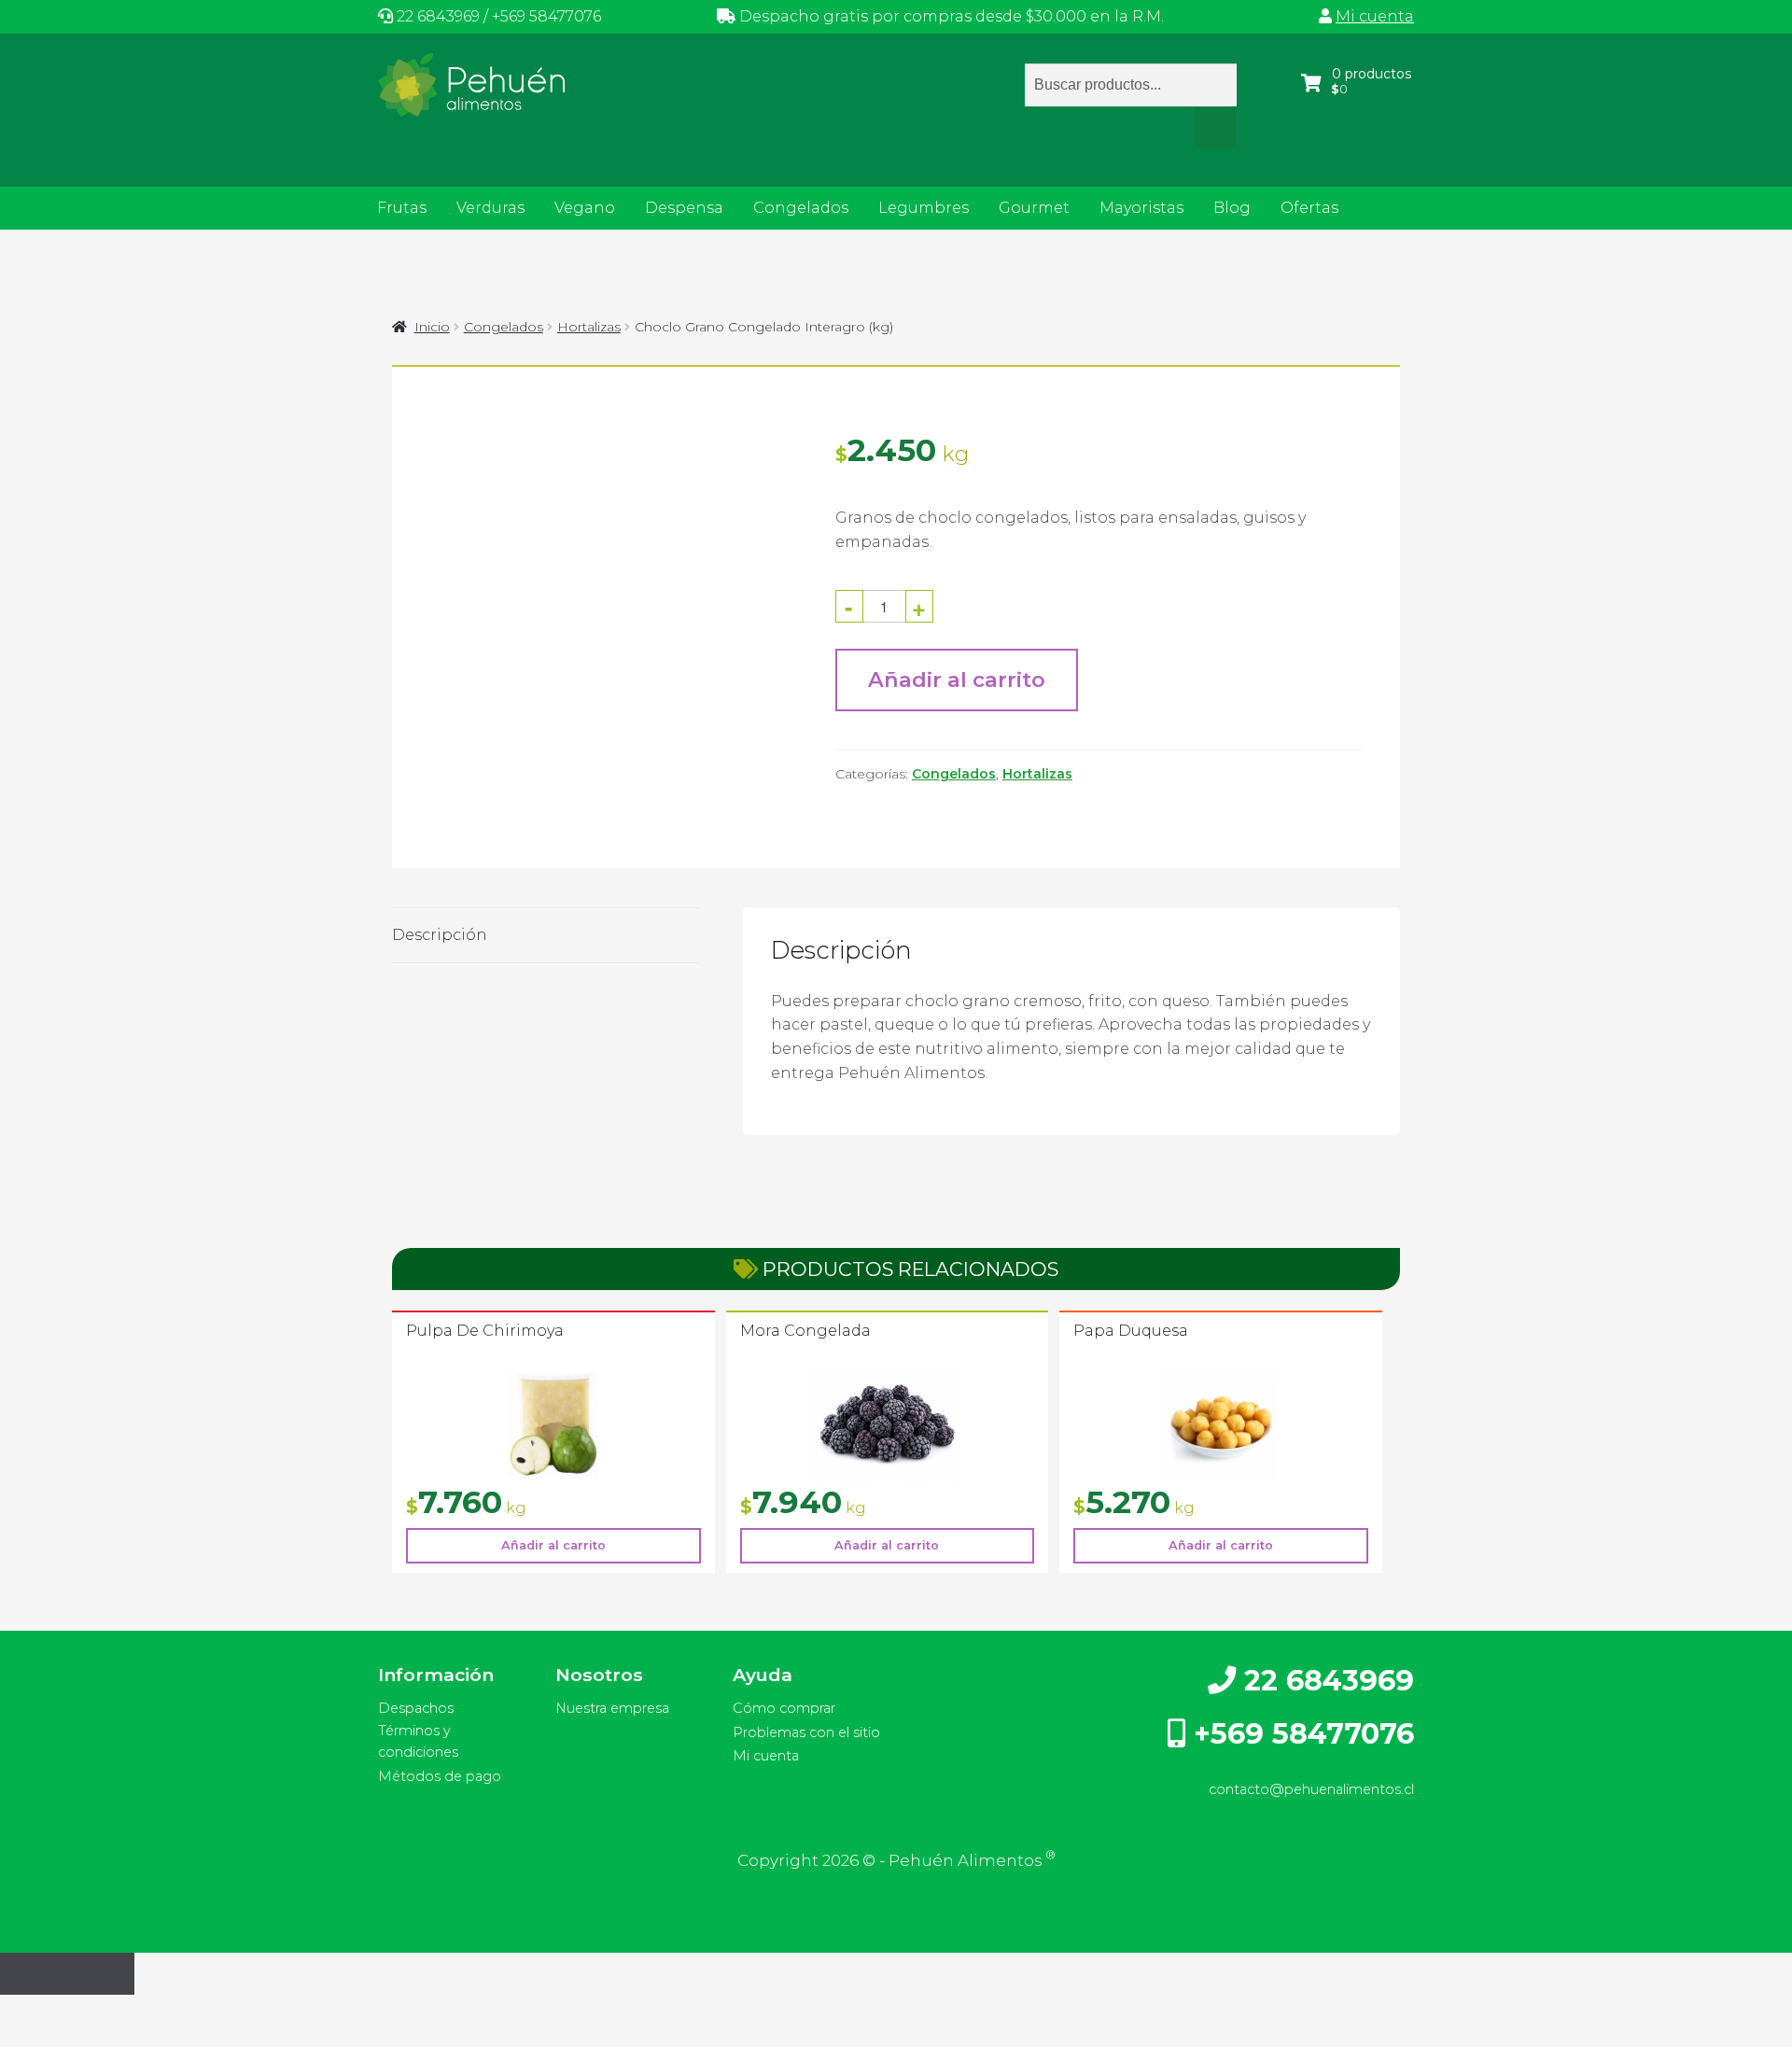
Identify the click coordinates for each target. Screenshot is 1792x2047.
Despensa (684, 208)
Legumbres (924, 208)
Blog (1232, 208)
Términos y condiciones (418, 1741)
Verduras (490, 208)
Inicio (432, 327)
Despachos (416, 1708)
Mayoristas (1141, 208)
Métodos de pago (440, 1776)
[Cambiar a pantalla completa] (67, 2012)
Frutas (402, 208)
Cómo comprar (784, 1708)
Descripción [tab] (440, 935)
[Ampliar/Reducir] (21, 2012)
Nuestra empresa (612, 1708)
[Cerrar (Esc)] (159, 2012)
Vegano (585, 208)
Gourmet (1034, 208)
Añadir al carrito (957, 680)
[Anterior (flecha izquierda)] (21, 2038)
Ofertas (1309, 208)
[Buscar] (1216, 128)
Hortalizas (589, 327)
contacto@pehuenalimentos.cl (1311, 1789)
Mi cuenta (1375, 16)
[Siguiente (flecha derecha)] (67, 2038)
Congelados (801, 208)
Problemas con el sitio (806, 1732)
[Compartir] (113, 2012)
